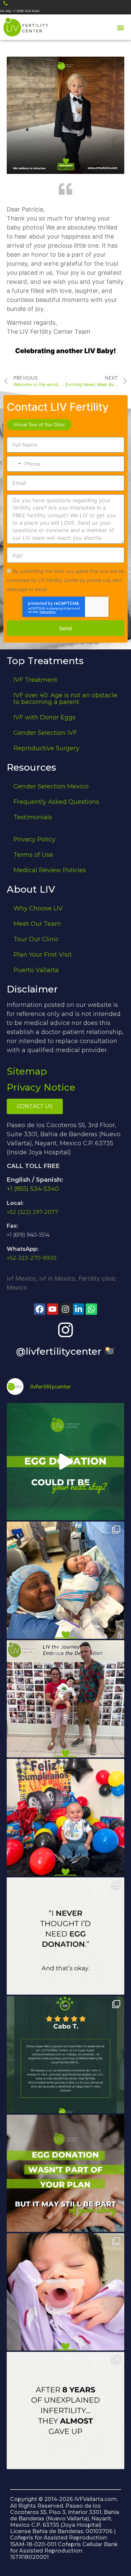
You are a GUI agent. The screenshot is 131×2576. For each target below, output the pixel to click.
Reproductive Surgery (46, 748)
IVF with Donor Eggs (45, 717)
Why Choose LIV (38, 908)
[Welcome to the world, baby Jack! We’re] (65, 1580)
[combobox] (15, 464)
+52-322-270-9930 (32, 1258)
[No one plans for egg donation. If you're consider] (65, 1936)
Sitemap (27, 1071)
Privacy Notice (41, 1087)
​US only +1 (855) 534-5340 (20, 11)
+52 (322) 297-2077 (32, 1212)
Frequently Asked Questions (56, 802)
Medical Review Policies (50, 870)
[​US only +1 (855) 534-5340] (6, 3)
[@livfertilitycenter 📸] (65, 1330)
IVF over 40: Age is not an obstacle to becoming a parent (65, 699)
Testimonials (33, 817)
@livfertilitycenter (60, 1351)
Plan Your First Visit (43, 955)
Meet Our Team (37, 924)
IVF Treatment (35, 680)
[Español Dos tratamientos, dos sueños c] (65, 2055)
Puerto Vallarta (36, 970)
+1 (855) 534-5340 (33, 1189)
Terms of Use (33, 855)
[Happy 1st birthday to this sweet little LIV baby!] (65, 1817)
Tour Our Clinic (36, 939)
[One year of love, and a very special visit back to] (65, 1699)
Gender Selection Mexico (51, 786)
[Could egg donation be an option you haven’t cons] (65, 1462)
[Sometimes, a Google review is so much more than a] (65, 2410)
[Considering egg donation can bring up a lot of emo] (65, 2173)
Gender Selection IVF (45, 733)
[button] (120, 28)
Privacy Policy (34, 839)
